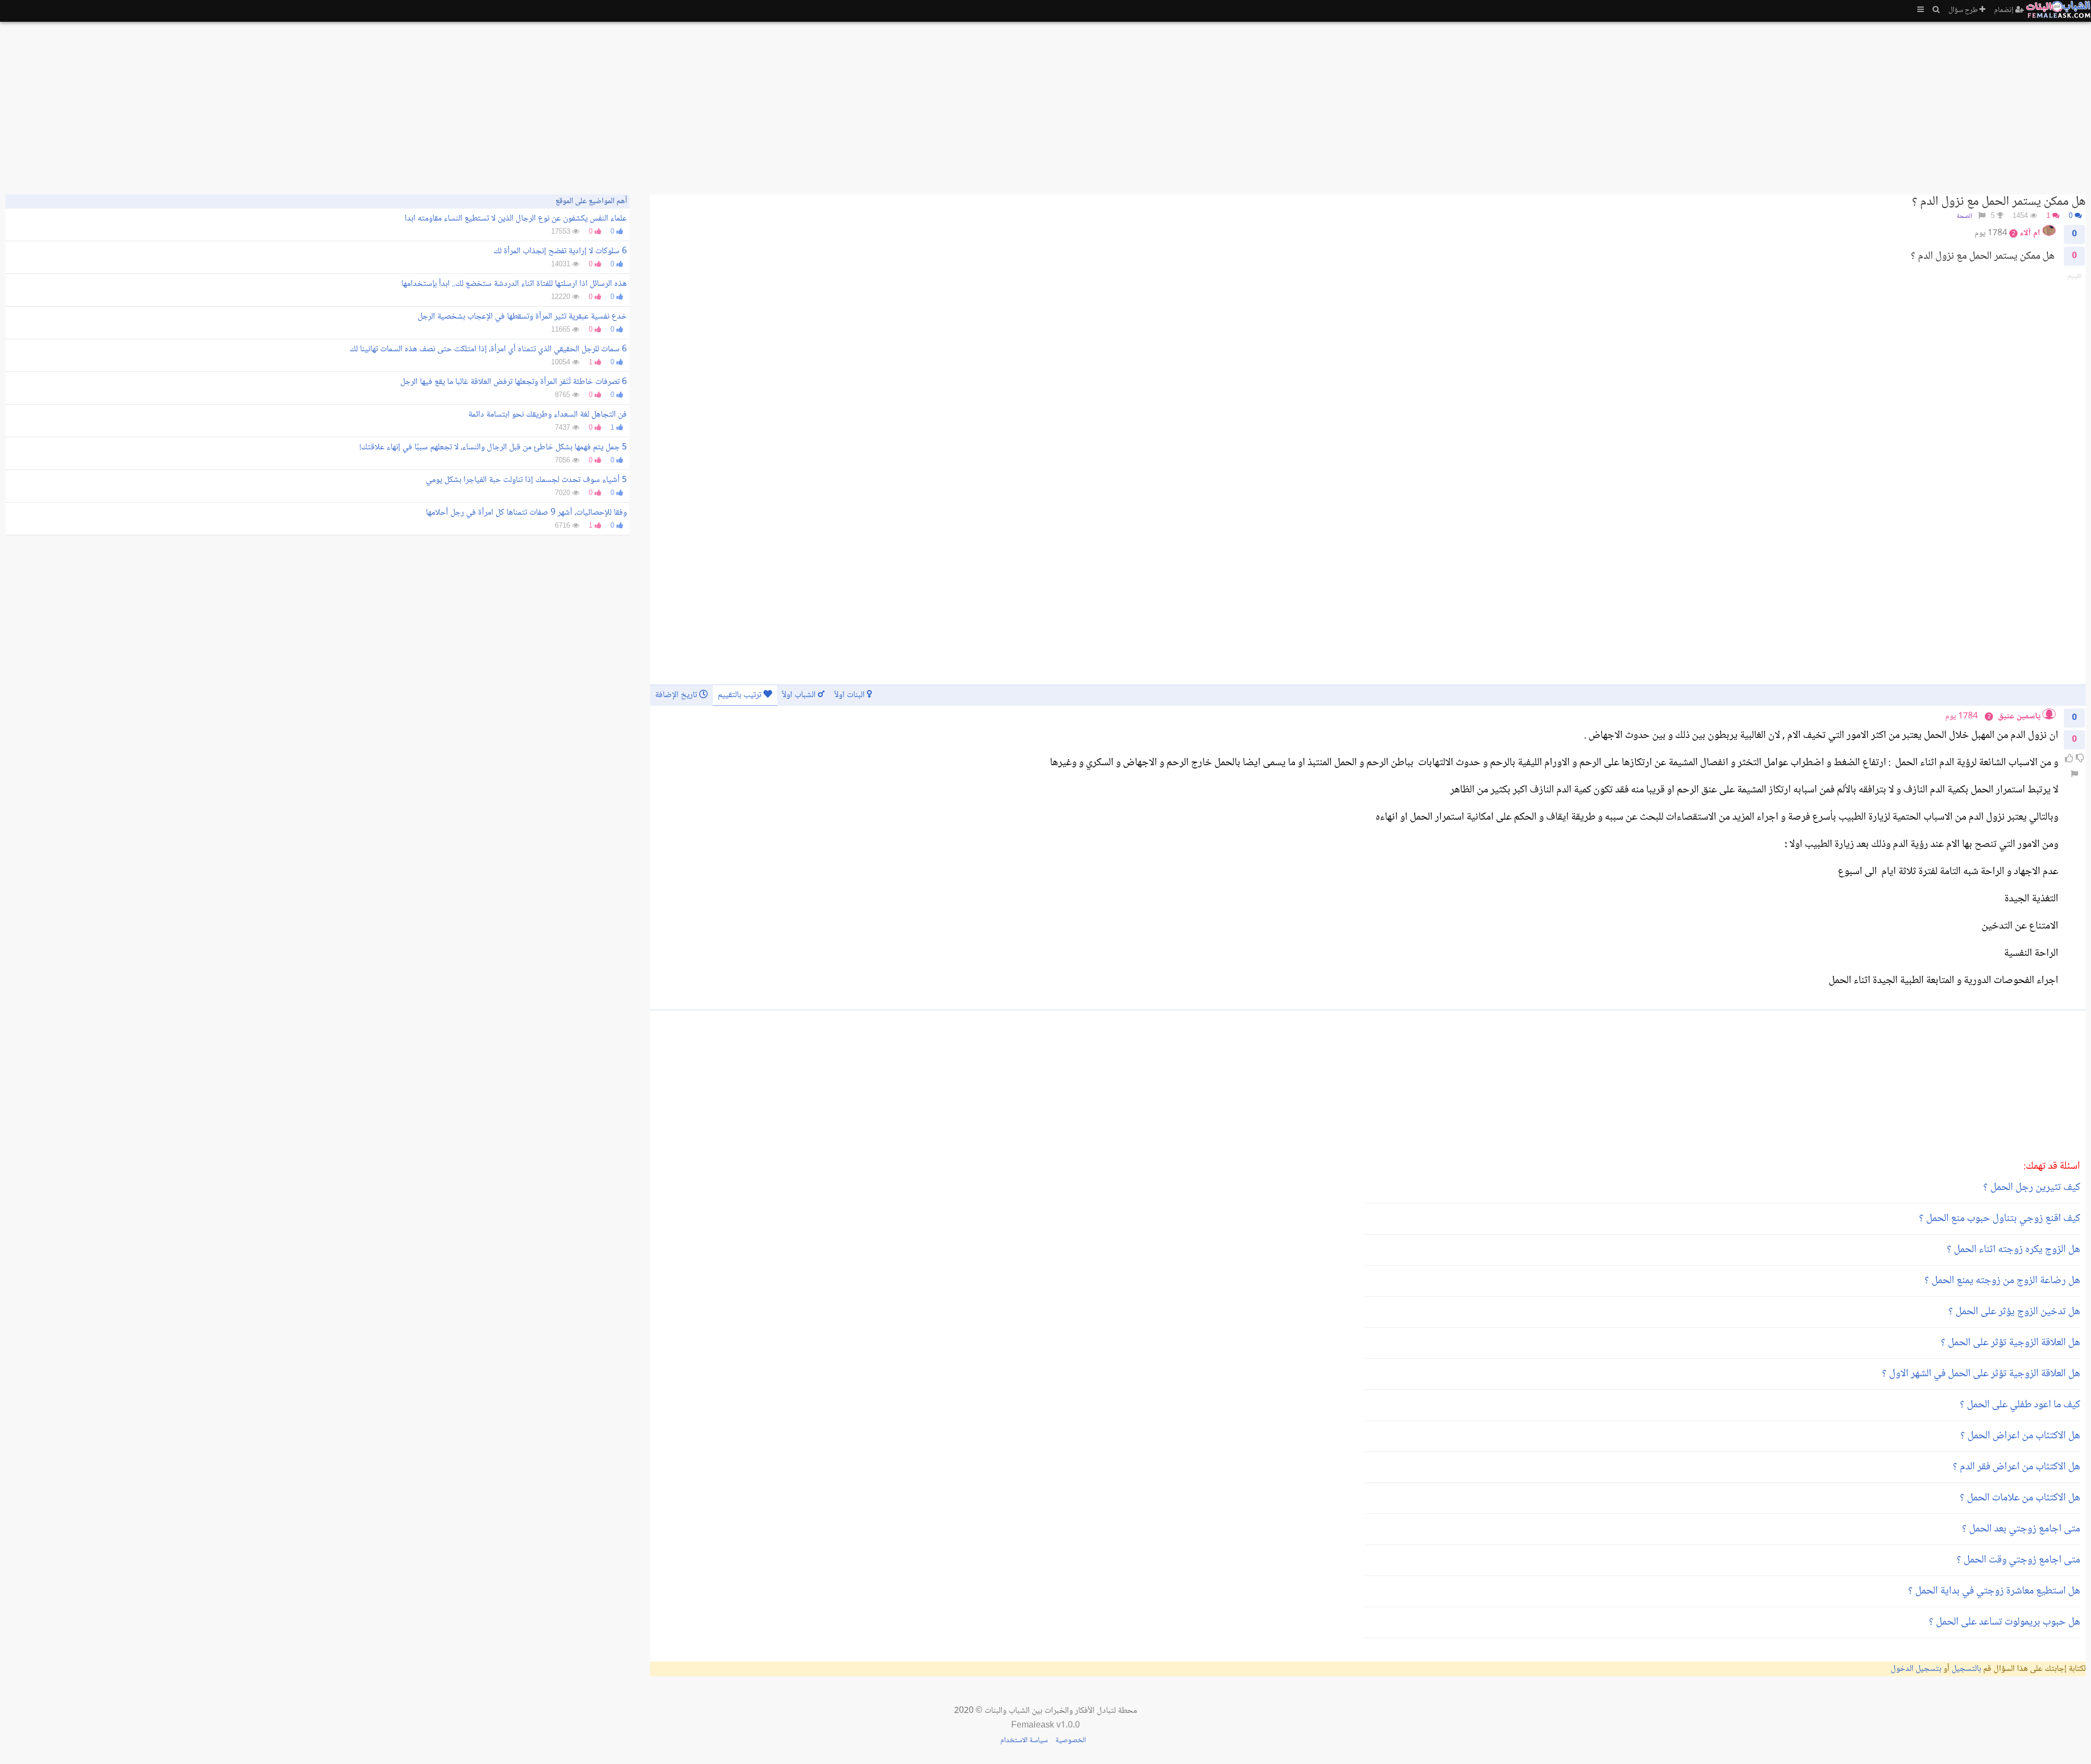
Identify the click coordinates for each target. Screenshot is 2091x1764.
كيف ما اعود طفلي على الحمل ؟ (2020, 1405)
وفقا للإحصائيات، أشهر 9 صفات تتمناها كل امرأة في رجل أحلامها (526, 513)
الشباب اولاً (800, 695)
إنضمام (2005, 10)
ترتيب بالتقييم (741, 695)
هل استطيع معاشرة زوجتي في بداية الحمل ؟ (1994, 1591)
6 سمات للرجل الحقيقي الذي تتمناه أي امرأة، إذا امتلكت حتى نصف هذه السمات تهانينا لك (488, 349)
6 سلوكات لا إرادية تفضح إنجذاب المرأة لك (560, 251)
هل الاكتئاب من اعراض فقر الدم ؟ (2016, 1467)
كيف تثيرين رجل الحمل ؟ (2032, 1188)
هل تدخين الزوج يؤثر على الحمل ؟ (2014, 1312)
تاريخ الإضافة (677, 695)
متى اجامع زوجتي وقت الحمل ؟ (2018, 1560)
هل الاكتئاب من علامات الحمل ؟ (2020, 1498)
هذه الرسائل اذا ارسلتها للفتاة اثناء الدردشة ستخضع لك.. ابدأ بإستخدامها (514, 284)
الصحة (1964, 216)
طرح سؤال (1964, 10)
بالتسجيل (1966, 1669)
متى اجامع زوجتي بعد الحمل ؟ (2021, 1529)
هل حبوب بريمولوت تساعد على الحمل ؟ (2004, 1622)
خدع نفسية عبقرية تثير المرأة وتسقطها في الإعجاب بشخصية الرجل (522, 317)
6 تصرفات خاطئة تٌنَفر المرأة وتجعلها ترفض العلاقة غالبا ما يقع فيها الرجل (513, 382)
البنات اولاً (851, 695)
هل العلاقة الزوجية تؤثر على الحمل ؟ (2010, 1343)
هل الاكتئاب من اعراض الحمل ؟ (2020, 1436)
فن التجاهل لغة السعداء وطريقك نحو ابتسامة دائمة (548, 415)
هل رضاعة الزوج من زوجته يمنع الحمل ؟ (2002, 1281)
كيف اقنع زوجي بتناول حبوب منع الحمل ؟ (2000, 1219)
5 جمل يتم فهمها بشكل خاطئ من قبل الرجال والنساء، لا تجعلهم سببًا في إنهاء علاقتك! (493, 447)
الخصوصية (1071, 1741)
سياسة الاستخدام (1024, 1741)
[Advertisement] (1759, 103)
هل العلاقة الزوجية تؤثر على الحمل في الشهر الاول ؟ (1981, 1374)
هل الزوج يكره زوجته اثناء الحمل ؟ (2013, 1250)
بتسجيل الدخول (1916, 1669)
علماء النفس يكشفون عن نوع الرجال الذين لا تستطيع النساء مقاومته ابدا (516, 219)
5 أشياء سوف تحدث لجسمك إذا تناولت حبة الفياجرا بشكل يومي (526, 480)
